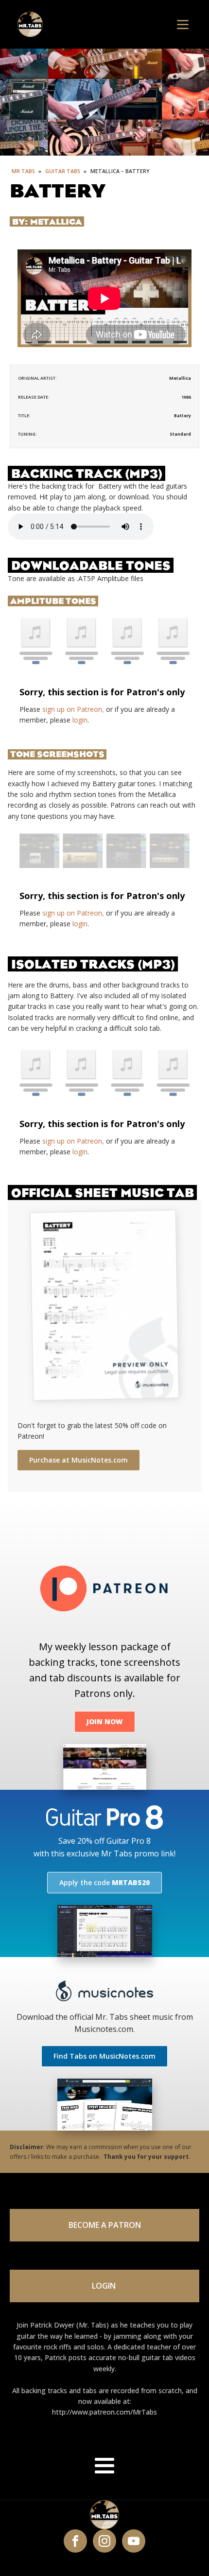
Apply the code (104, 1882)
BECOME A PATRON (105, 2225)
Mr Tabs (23, 171)
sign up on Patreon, (73, 709)
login (80, 720)
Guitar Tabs (63, 171)
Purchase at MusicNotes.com (78, 1460)
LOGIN (105, 2286)
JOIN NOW (105, 1721)
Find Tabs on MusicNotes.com (104, 2056)
